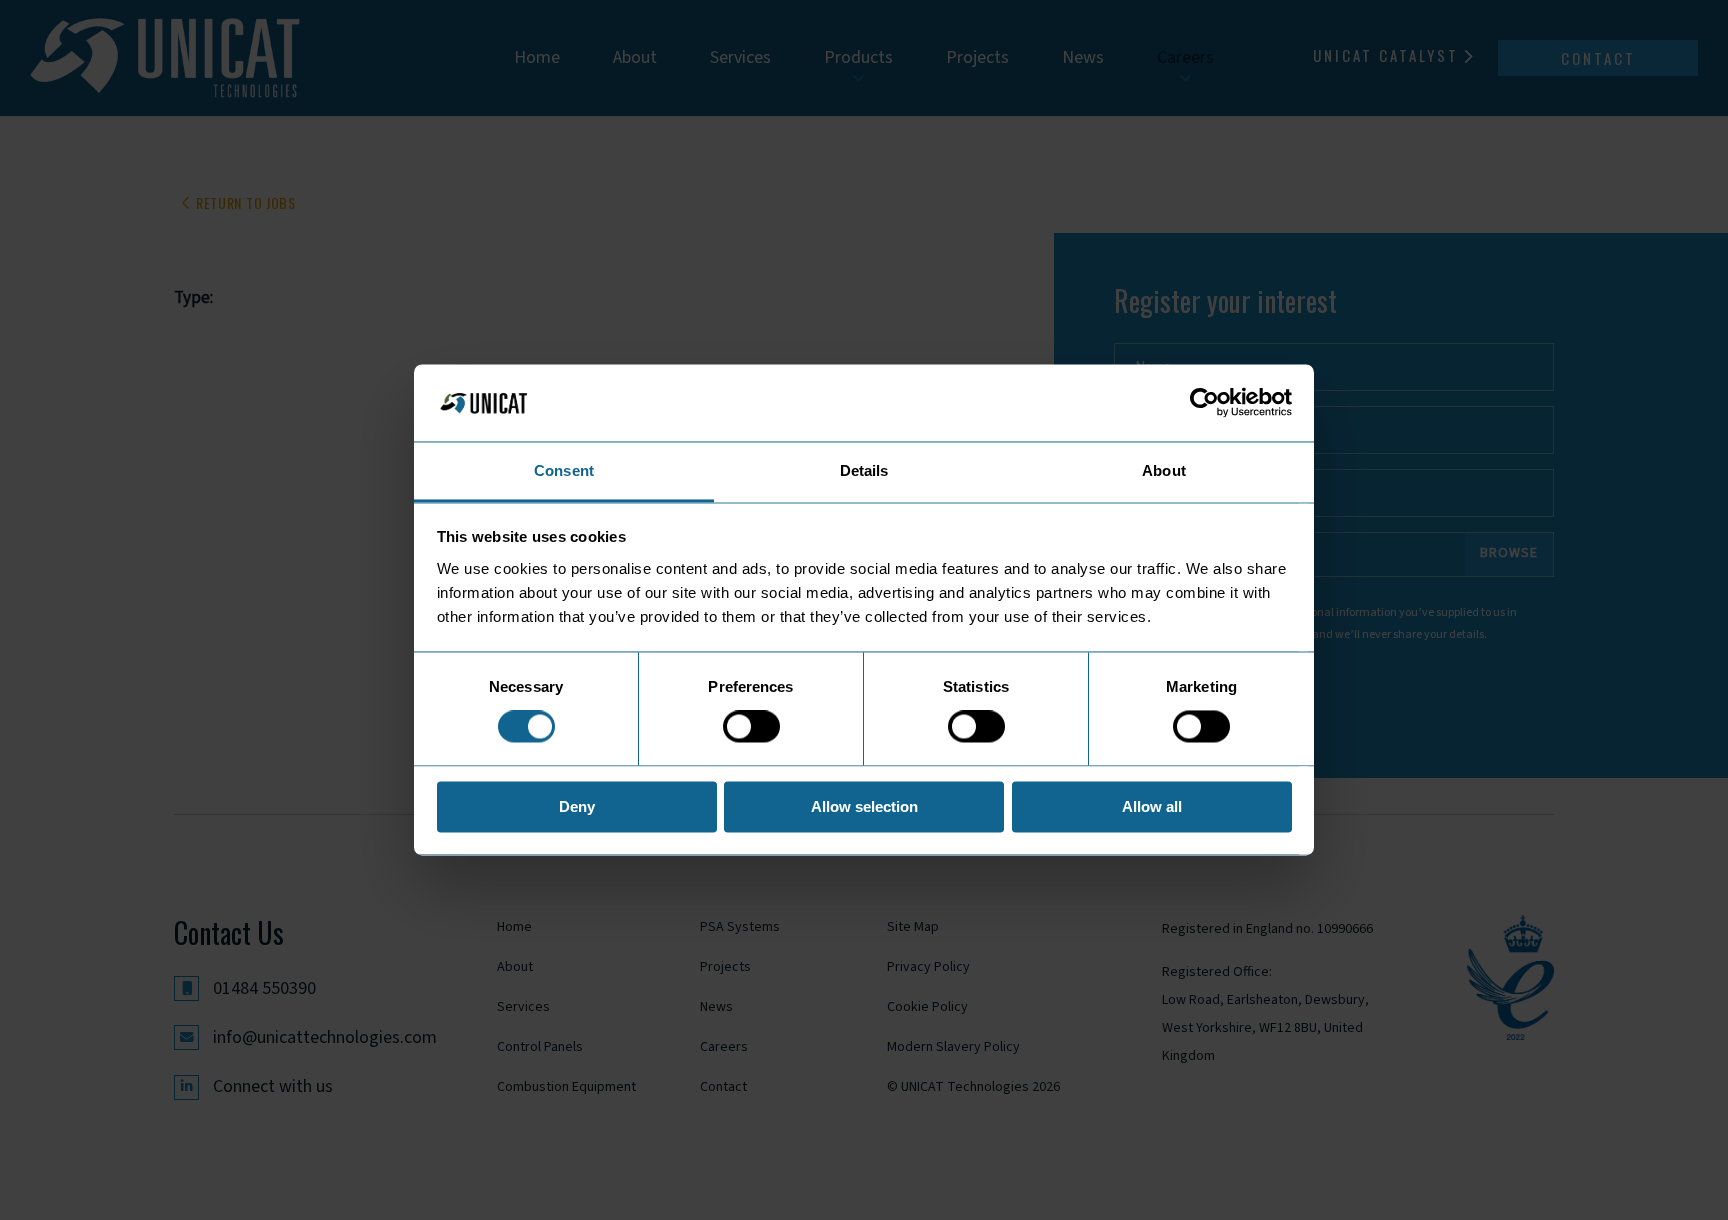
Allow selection (864, 806)
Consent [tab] (564, 470)
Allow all (1152, 806)
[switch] (751, 727)
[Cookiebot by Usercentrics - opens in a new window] (1204, 403)
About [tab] (1164, 470)
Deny (577, 806)
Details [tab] (864, 470)
